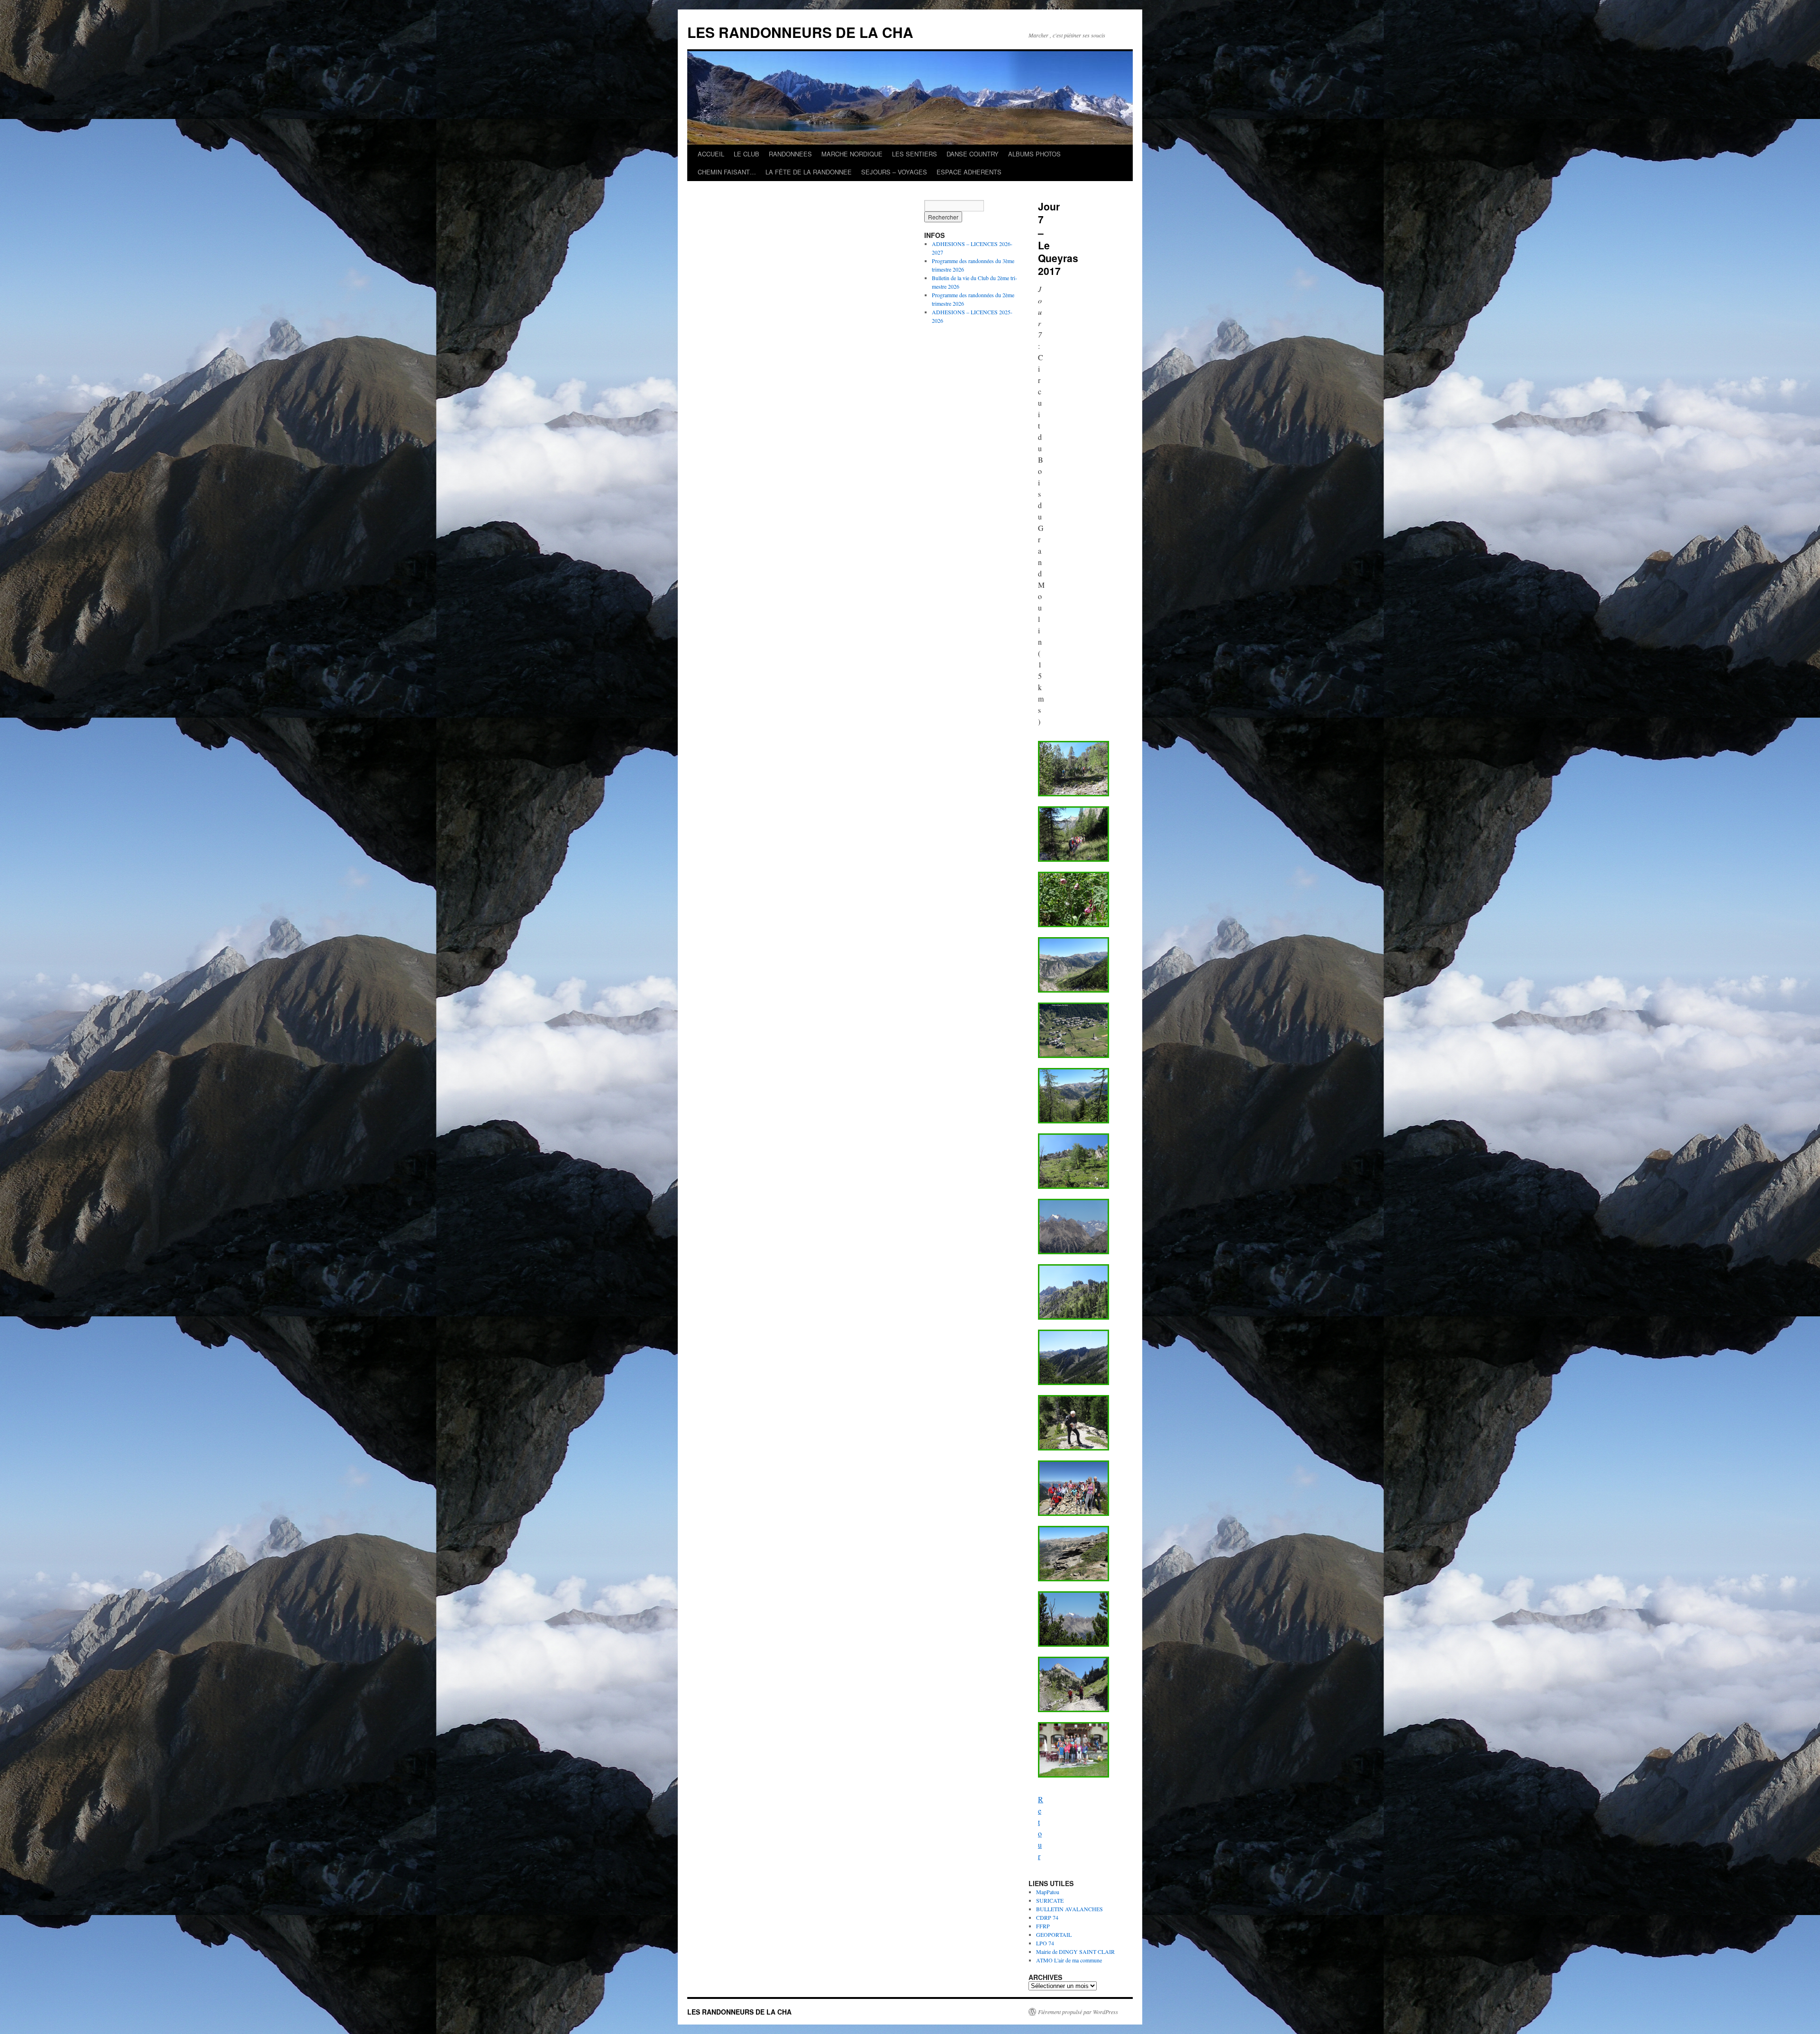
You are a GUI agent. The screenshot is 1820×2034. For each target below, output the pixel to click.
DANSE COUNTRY (973, 154)
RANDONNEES (790, 154)
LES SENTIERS (915, 154)
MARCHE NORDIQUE (852, 154)
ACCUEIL (711, 154)
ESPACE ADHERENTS (969, 172)
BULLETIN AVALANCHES (1069, 1909)
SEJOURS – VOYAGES (894, 172)
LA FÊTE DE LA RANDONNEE (809, 172)
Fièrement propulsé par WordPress (1078, 2012)
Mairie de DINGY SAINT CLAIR (1075, 1952)
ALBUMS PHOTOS (1034, 154)
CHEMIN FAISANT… (727, 172)
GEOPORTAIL (1054, 1934)
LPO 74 (1045, 1943)
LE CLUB (746, 154)
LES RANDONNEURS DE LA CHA (800, 32)
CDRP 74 (1047, 1917)
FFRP (1043, 1926)
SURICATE (1050, 1900)
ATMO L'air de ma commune (1069, 1960)
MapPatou (1048, 1892)
